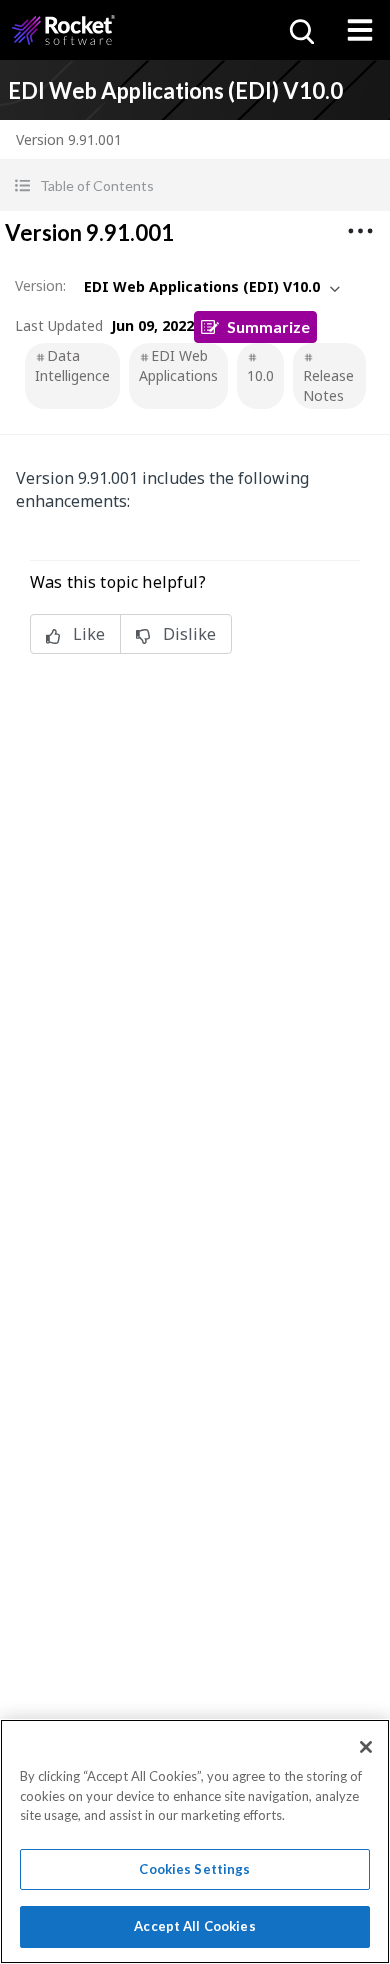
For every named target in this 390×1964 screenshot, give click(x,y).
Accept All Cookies (194, 1926)
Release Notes (328, 385)
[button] (195, 185)
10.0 (260, 375)
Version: (40, 285)
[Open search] (300, 30)
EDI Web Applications (178, 365)
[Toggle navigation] (360, 30)
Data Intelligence (72, 365)
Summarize (268, 326)
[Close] (366, 1747)
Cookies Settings (194, 1869)
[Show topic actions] (360, 231)
